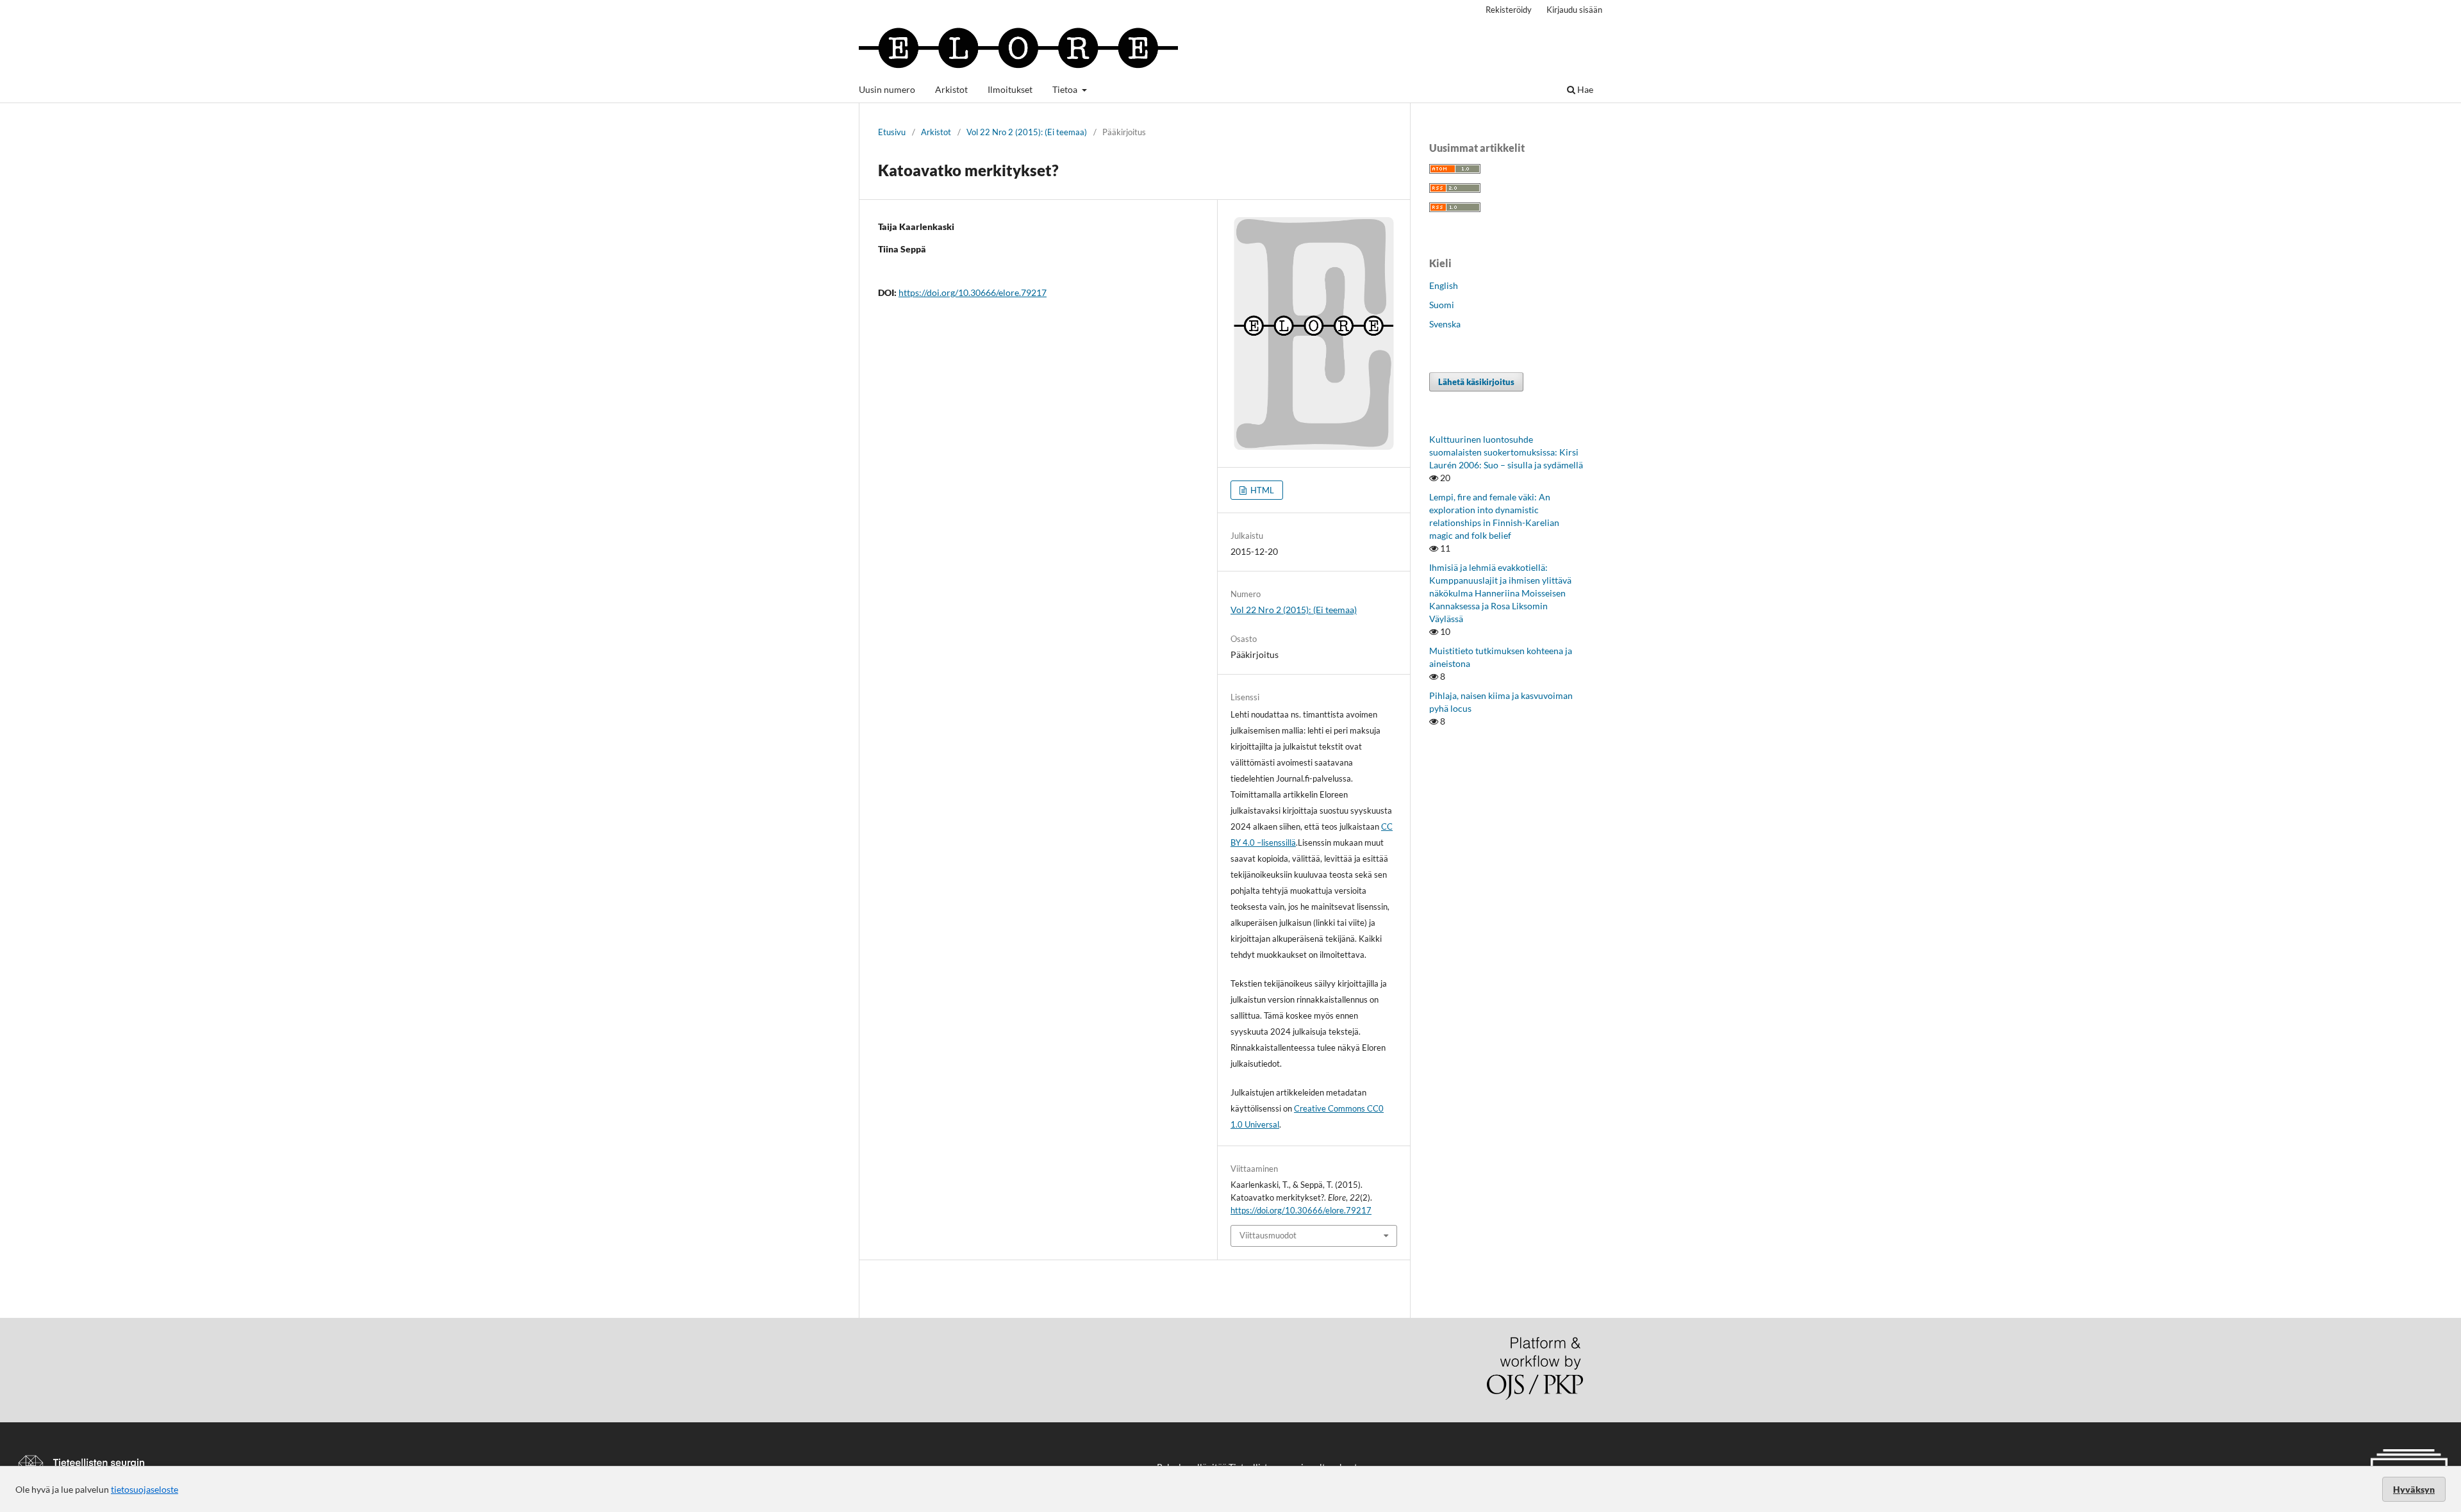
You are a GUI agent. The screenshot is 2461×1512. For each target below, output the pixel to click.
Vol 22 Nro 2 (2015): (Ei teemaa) (1027, 132)
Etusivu (892, 132)
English (1444, 285)
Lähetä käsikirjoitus (1476, 382)
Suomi (1442, 305)
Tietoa (1066, 89)
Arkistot (951, 89)
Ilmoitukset (1010, 89)
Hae (1584, 89)
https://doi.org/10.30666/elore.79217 (973, 292)
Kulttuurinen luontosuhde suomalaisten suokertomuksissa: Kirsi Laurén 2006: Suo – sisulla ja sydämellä (1506, 452)
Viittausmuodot (1268, 1235)
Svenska (1445, 324)
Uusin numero (887, 89)
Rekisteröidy (1509, 10)
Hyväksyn (2414, 1489)
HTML (1261, 490)
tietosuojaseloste (145, 1489)
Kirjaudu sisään (1574, 10)
